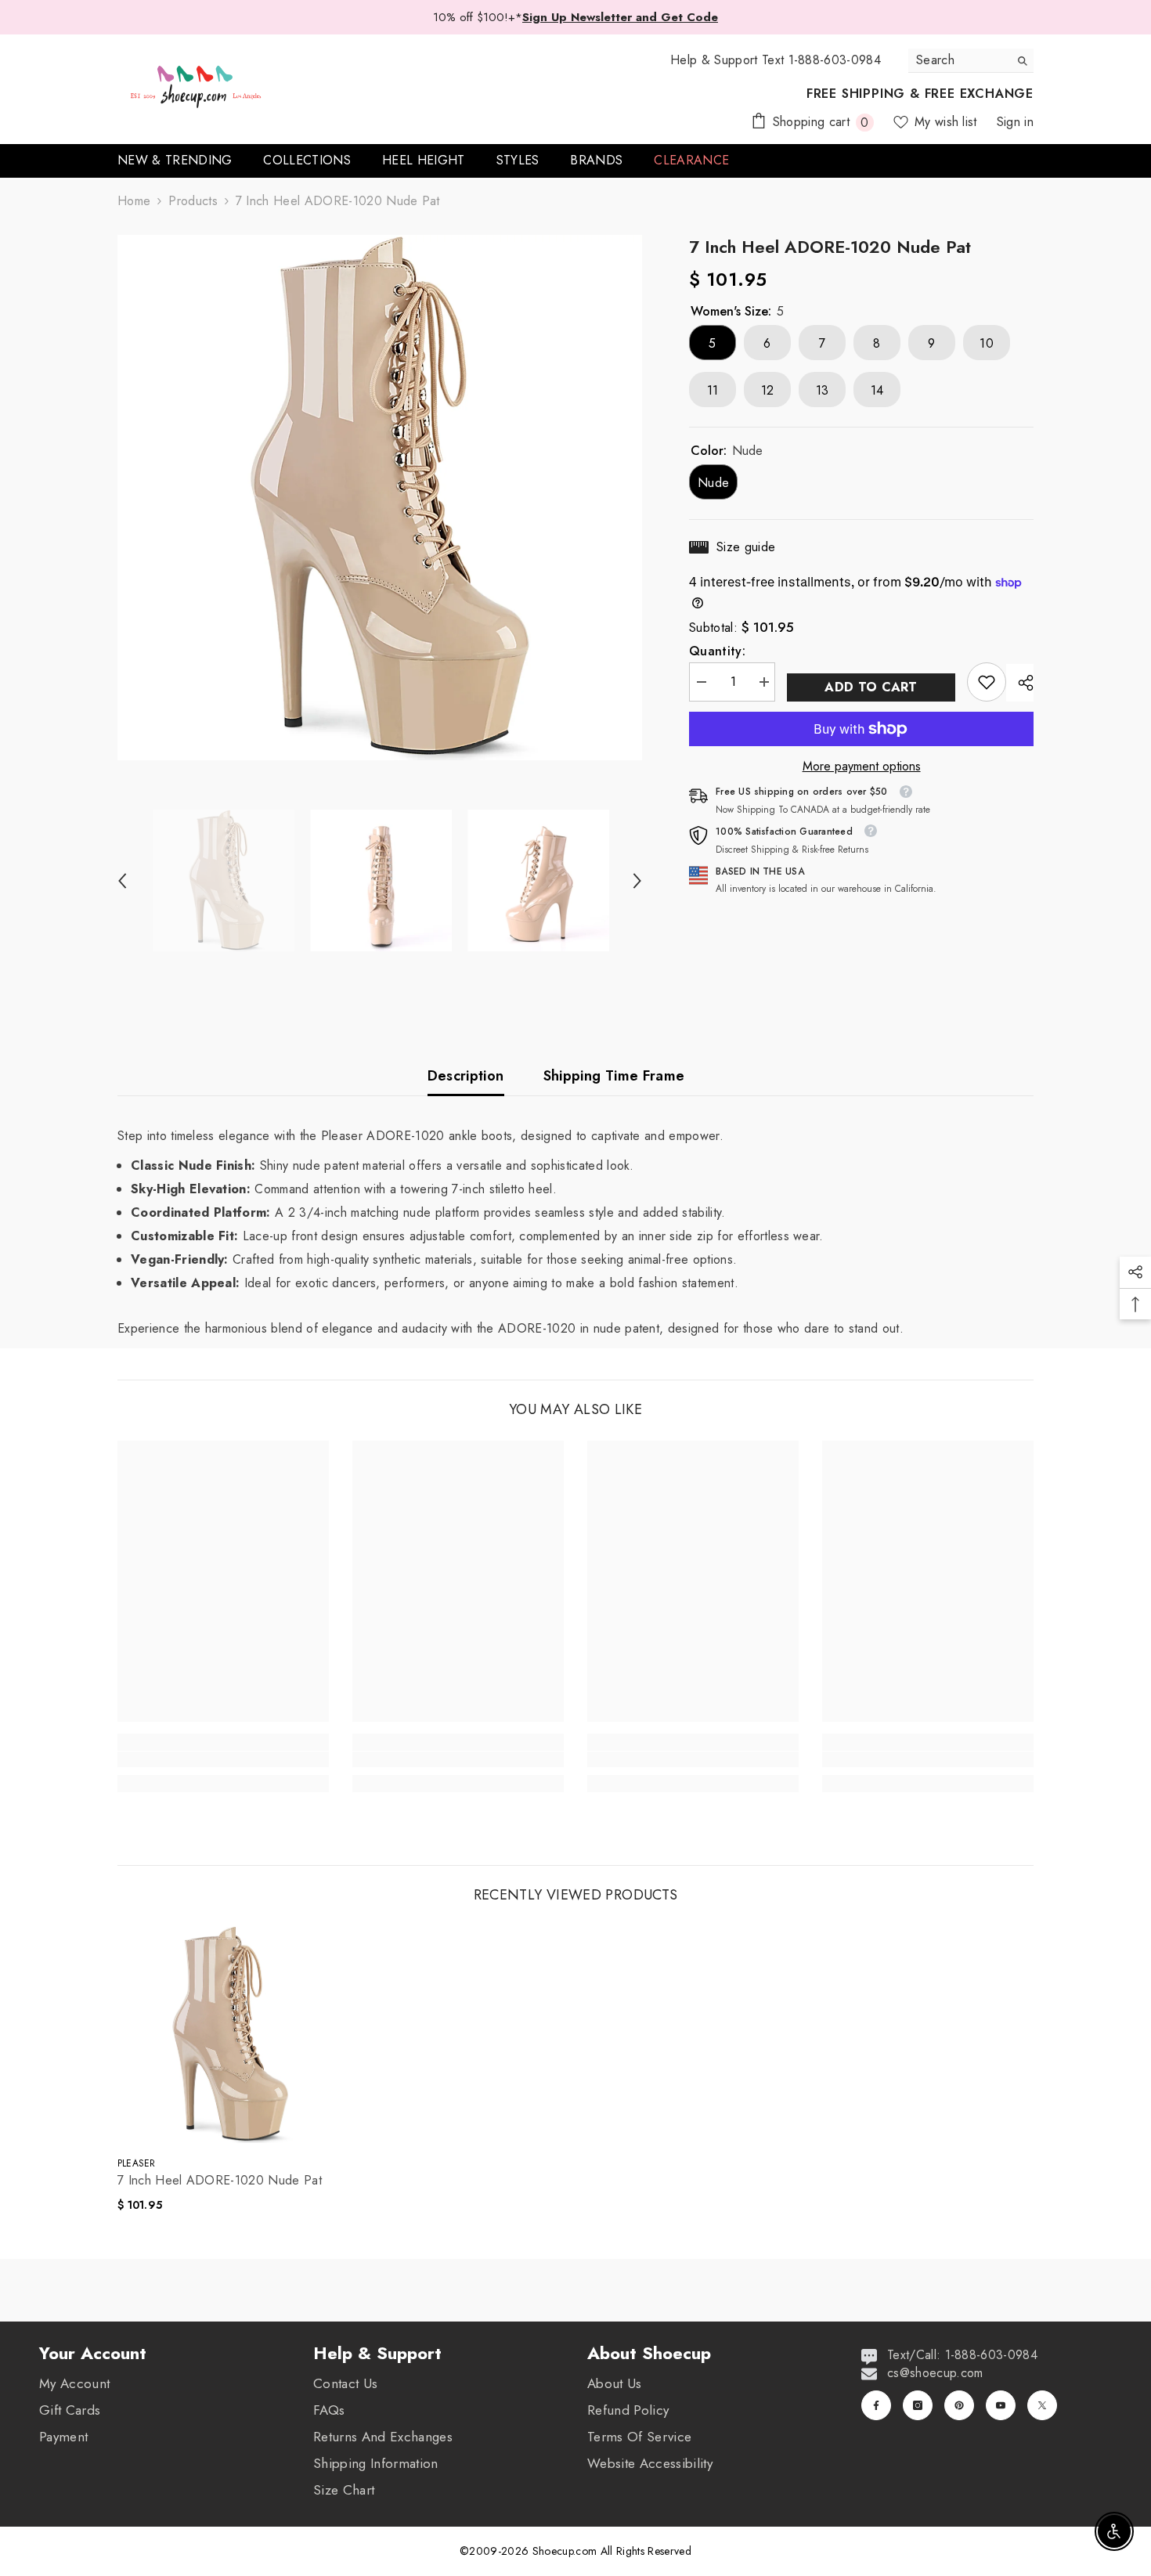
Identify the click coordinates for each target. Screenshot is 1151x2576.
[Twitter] (1042, 2405)
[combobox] (959, 60)
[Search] (971, 61)
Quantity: (717, 651)
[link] (987, 682)
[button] (122, 881)
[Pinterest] (959, 2405)
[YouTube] (1001, 2405)
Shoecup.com (566, 2551)
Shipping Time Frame (614, 1076)
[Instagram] (918, 2405)
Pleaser (137, 2163)
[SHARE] (1020, 683)
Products (193, 201)
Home (134, 201)
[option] (380, 498)
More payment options (862, 767)
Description (466, 1076)
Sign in (1015, 122)
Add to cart (871, 687)
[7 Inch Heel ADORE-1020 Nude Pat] (226, 2035)
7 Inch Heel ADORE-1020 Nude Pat (220, 2181)
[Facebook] (876, 2405)
